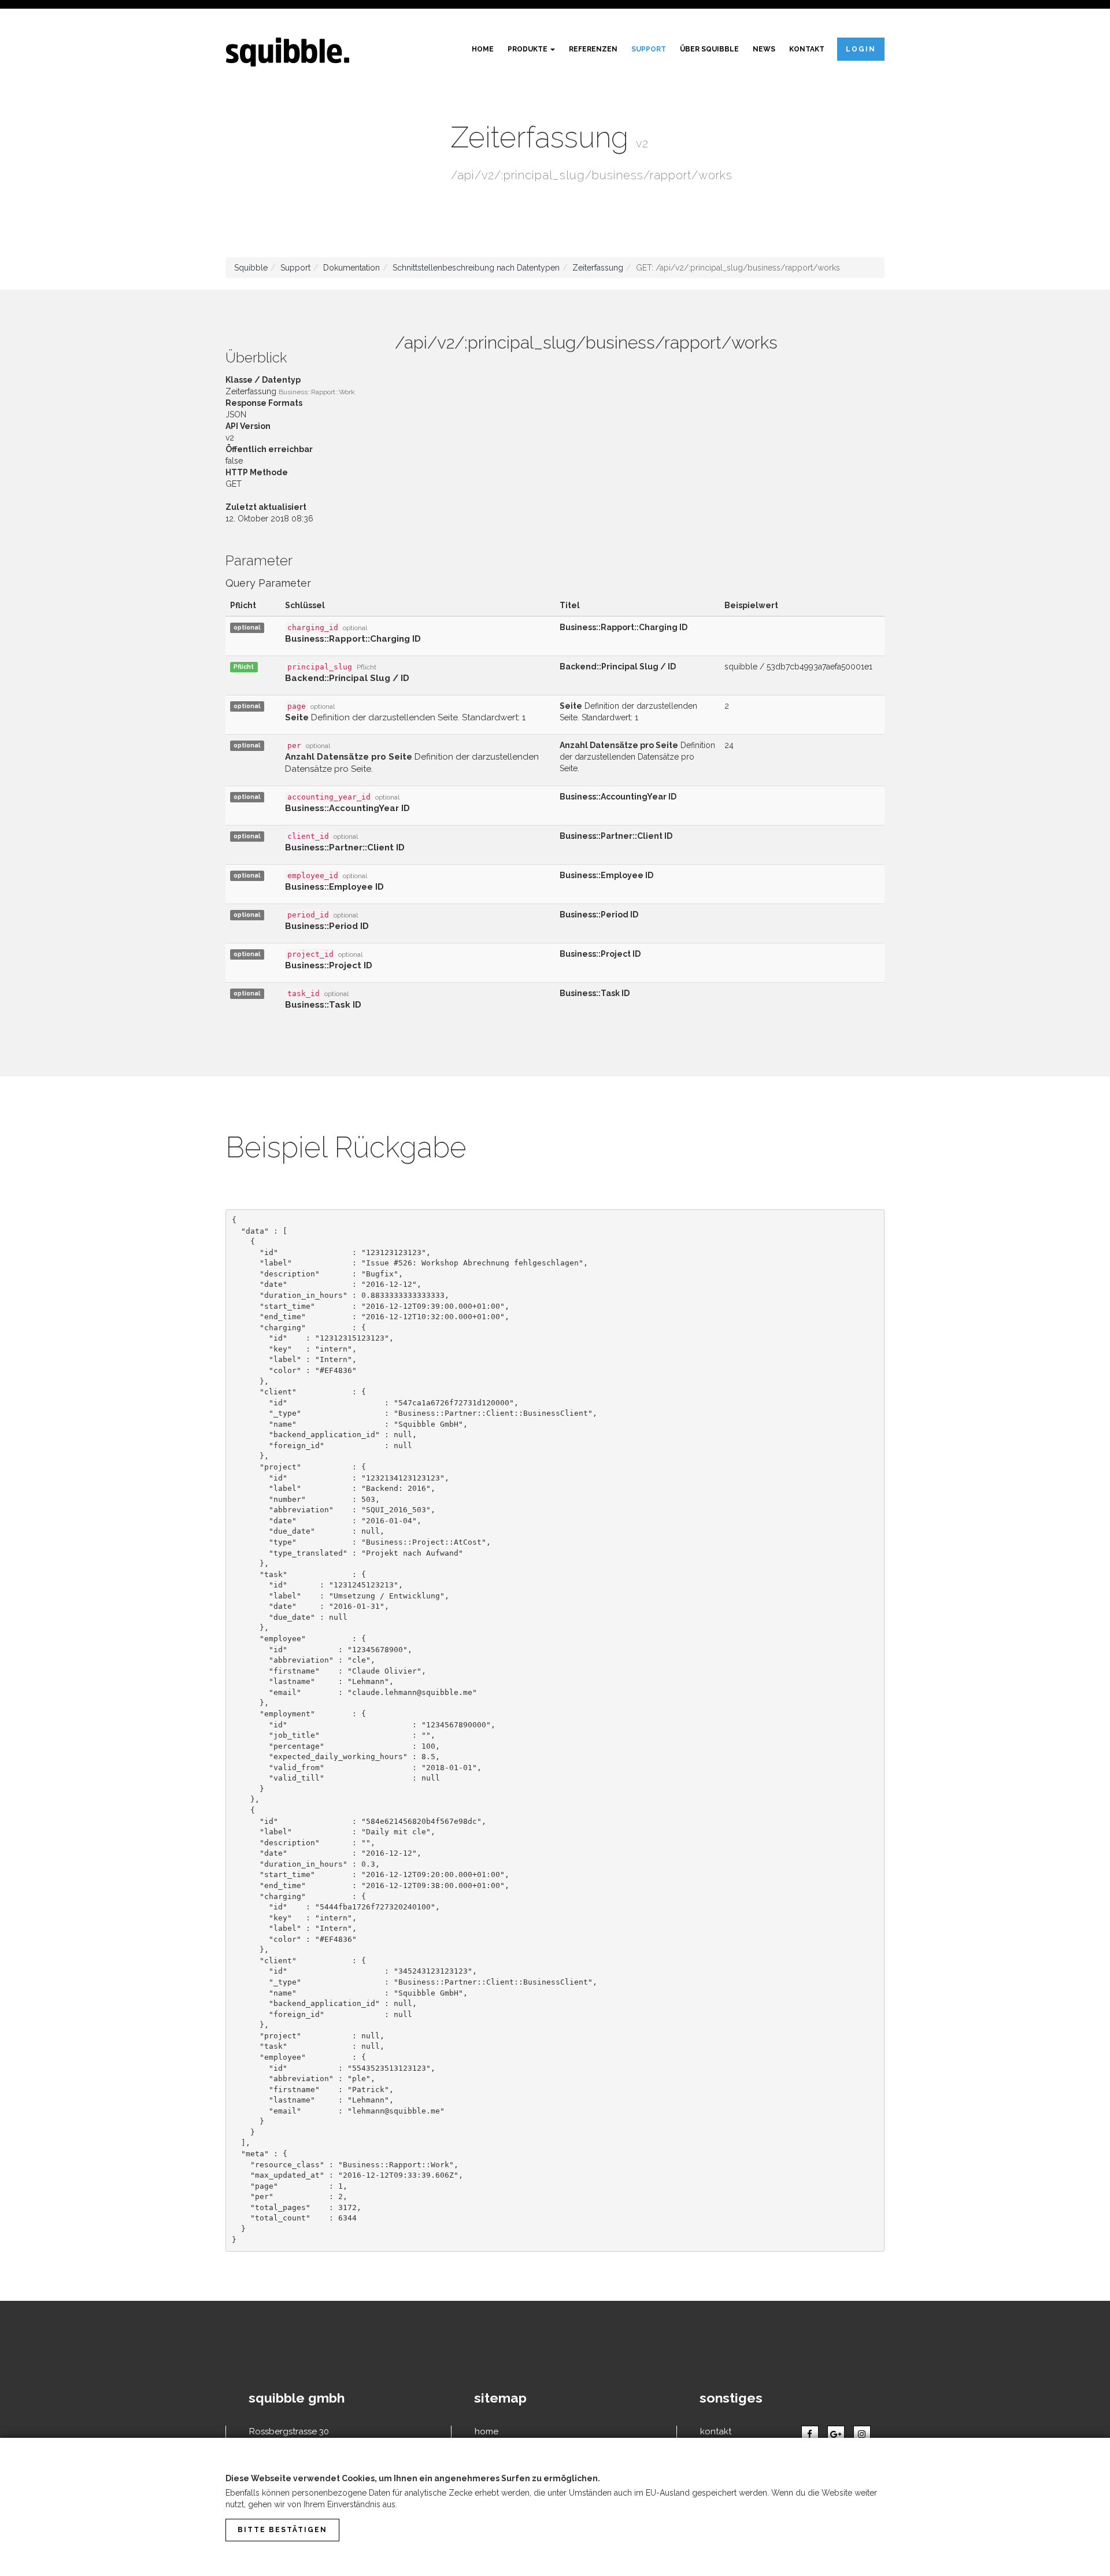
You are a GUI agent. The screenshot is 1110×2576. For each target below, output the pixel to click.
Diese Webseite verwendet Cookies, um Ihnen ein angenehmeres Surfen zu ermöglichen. (413, 2478)
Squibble (251, 268)
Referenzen (593, 49)
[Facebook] (810, 2434)
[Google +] (836, 2434)
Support (649, 49)
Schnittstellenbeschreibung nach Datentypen (476, 268)
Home (483, 49)
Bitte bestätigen (282, 2530)
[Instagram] (862, 2434)
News (764, 49)
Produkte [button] (528, 49)
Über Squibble (709, 49)
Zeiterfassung (598, 268)
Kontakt (807, 49)
